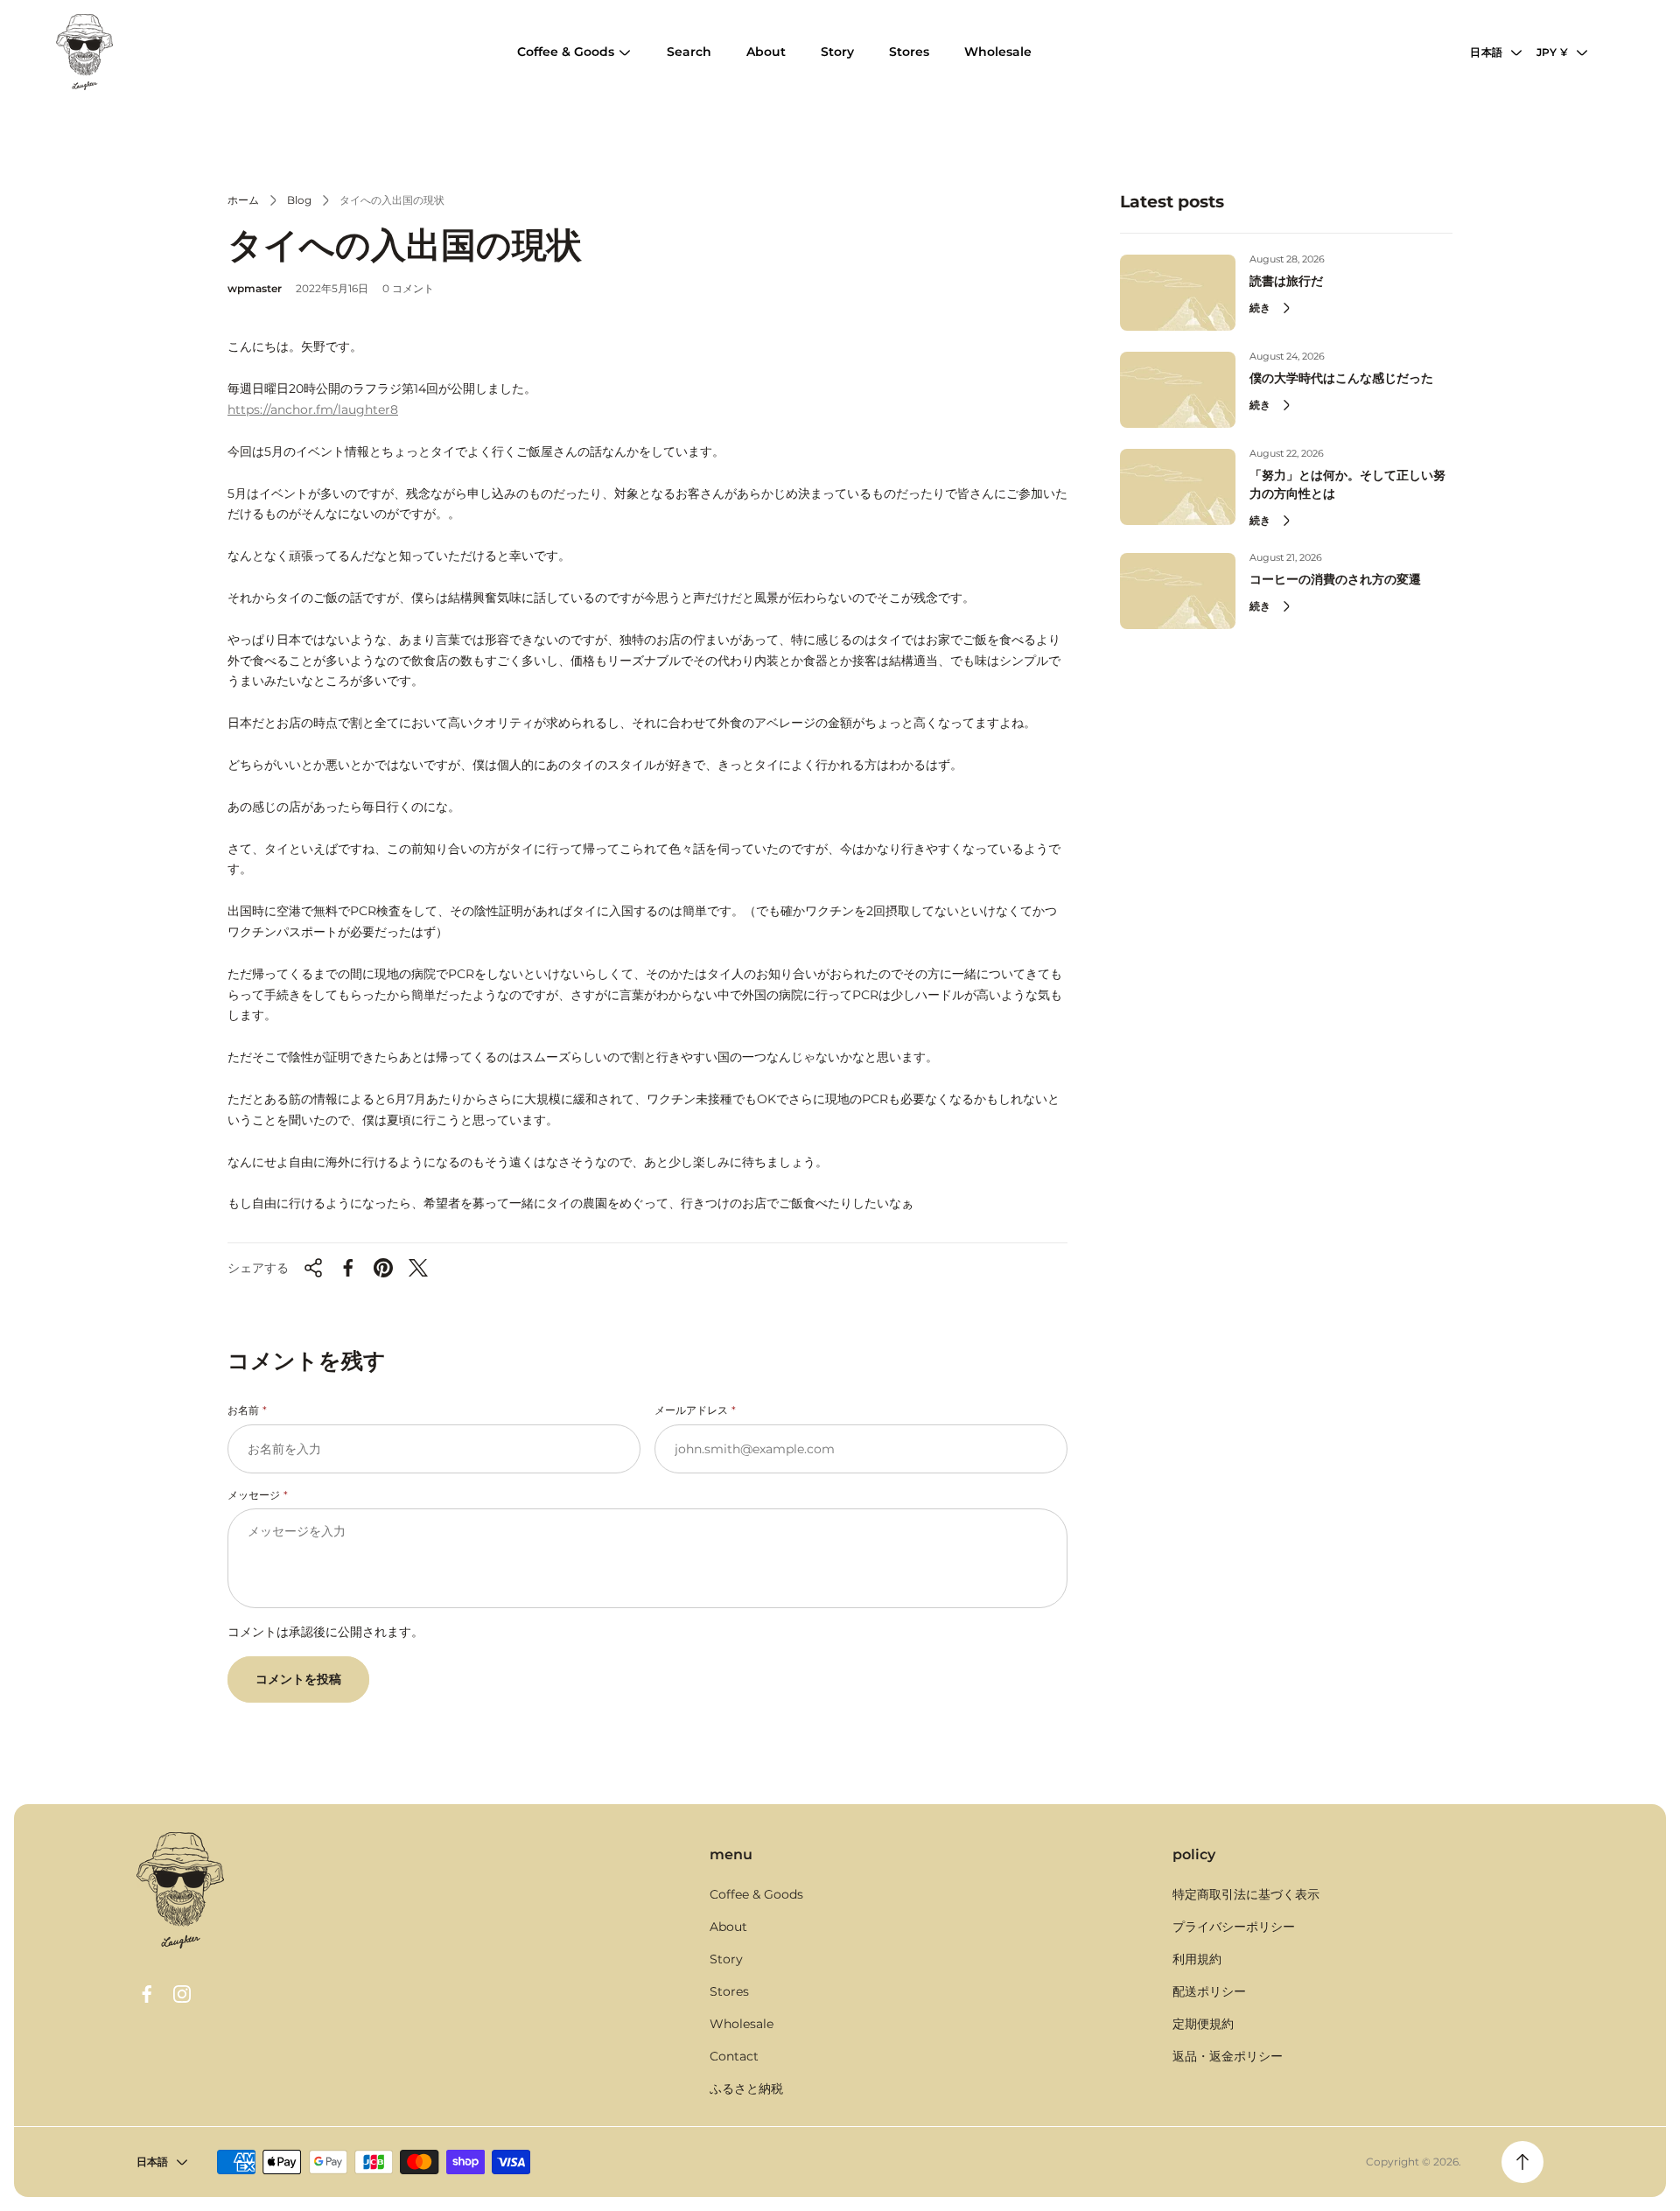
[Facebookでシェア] (348, 1268)
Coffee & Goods (756, 1894)
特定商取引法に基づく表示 (1246, 1894)
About (728, 1927)
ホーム (243, 200)
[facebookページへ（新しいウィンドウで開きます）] (147, 1994)
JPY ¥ (1552, 52)
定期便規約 (1203, 2024)
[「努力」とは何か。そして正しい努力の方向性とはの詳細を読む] (1178, 487)
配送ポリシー (1209, 1991)
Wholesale (742, 2024)
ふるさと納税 (746, 2089)
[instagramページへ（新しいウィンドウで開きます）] (182, 1994)
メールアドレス (691, 1410)
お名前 (243, 1410)
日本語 (1486, 52)
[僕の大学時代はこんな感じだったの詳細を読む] (1178, 390)
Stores (729, 1991)
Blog (299, 200)
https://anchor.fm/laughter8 (313, 409)
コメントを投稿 (298, 1679)
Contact (734, 2056)
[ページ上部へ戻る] (1522, 2162)
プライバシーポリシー (1234, 1927)
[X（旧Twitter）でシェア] (418, 1268)
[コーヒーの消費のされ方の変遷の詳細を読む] (1178, 591)
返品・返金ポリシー (1228, 2056)
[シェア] (313, 1268)
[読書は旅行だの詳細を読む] (1178, 293)
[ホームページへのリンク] (180, 1890)
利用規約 (1197, 1959)
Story (726, 1959)
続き (1260, 308)
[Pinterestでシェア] (383, 1268)
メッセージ (254, 1495)
